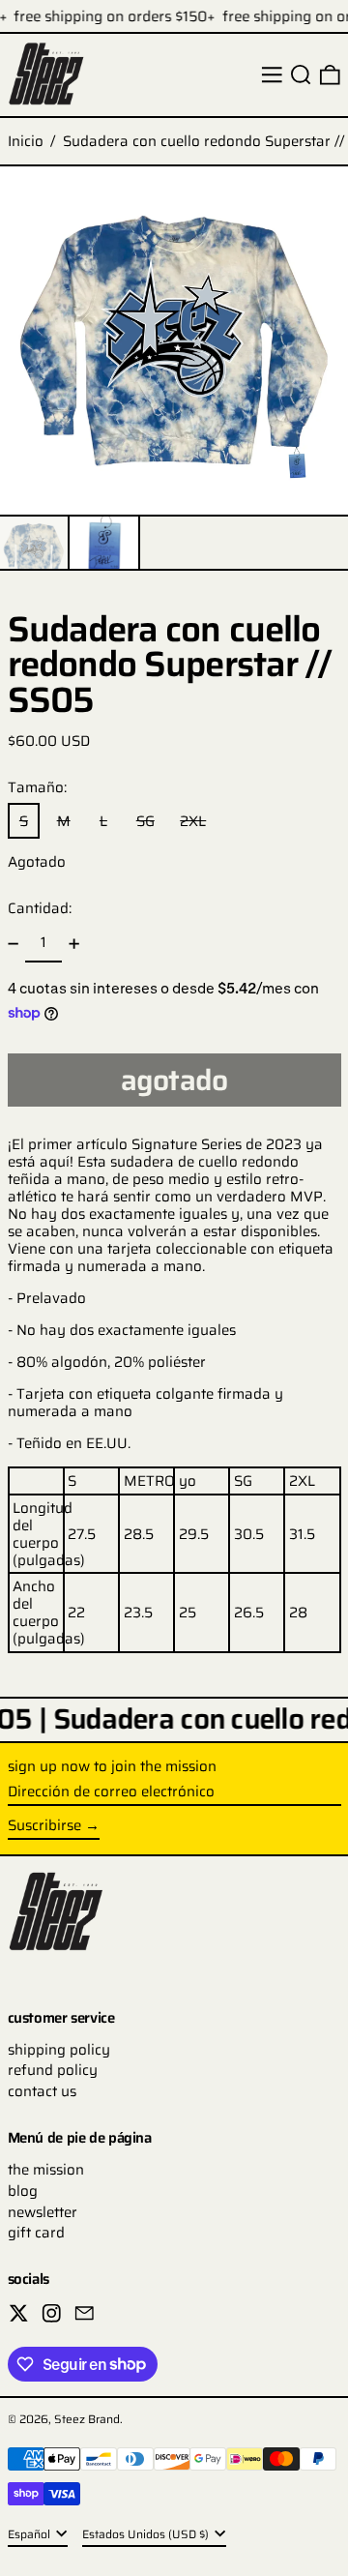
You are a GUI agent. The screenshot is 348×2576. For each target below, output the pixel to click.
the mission (46, 2170)
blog (23, 2191)
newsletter (43, 2212)
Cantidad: (40, 908)
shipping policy (59, 2050)
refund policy (53, 2070)
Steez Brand (87, 2419)
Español (30, 2534)
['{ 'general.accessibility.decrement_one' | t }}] (13, 943)
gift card (36, 2233)
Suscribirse (44, 1825)
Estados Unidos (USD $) (147, 2534)
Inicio (26, 141)
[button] (301, 75)
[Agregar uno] (74, 943)
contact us (42, 2091)
